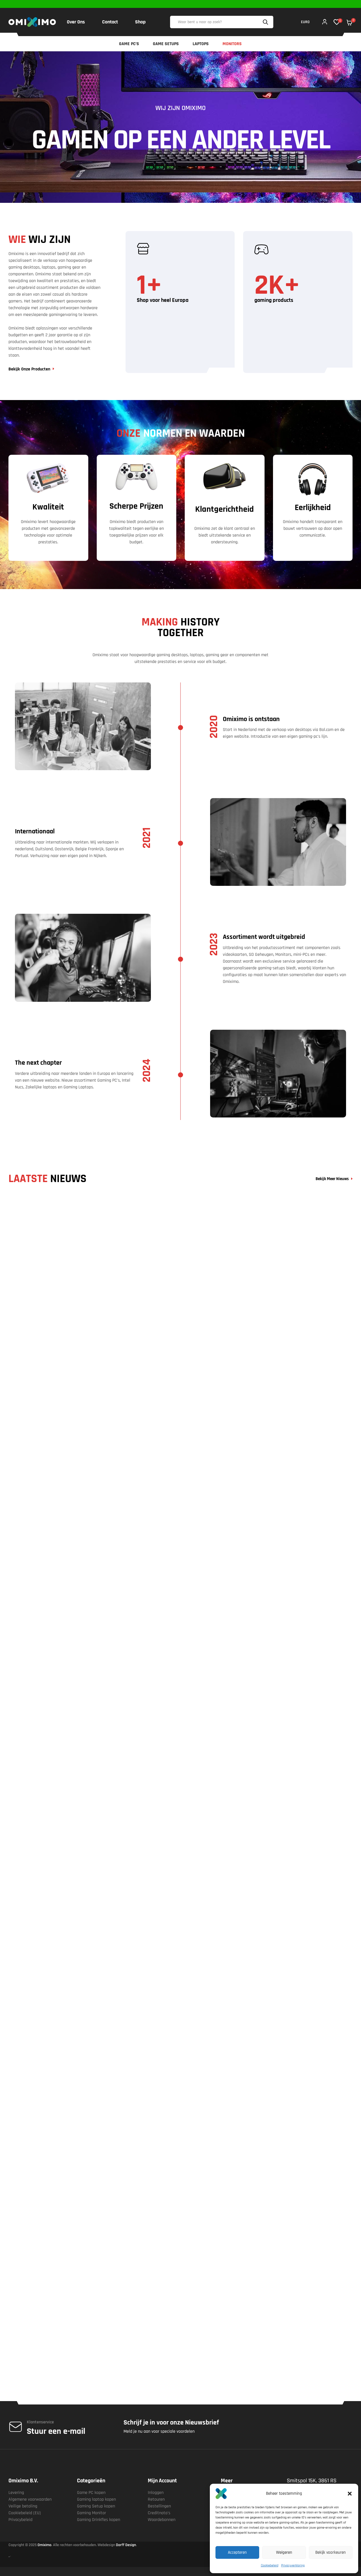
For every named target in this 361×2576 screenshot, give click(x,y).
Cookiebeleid (270, 2565)
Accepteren (237, 2552)
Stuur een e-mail (56, 2431)
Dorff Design (126, 2545)
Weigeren (284, 2552)
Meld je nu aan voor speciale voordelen (159, 2431)
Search (266, 22)
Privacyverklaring (293, 2565)
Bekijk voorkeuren (331, 2552)
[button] (350, 2494)
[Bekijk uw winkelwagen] (349, 23)
